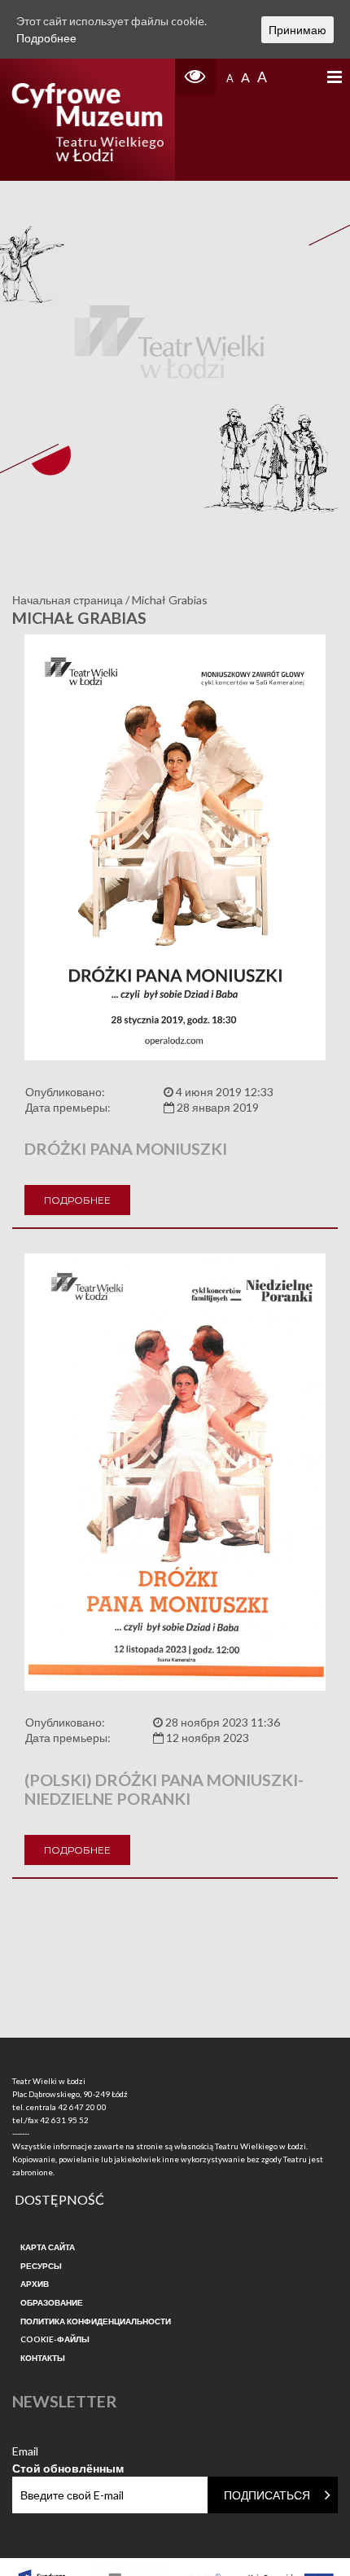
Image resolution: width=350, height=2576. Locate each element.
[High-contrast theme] (195, 77)
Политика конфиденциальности (96, 2321)
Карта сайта (48, 2247)
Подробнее (77, 1200)
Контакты (43, 2358)
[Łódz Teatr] (87, 120)
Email (68, 2452)
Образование (52, 2302)
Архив (35, 2284)
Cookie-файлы (55, 2339)
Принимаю (297, 30)
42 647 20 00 (82, 2107)
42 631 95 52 (64, 2120)
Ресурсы (41, 2266)
